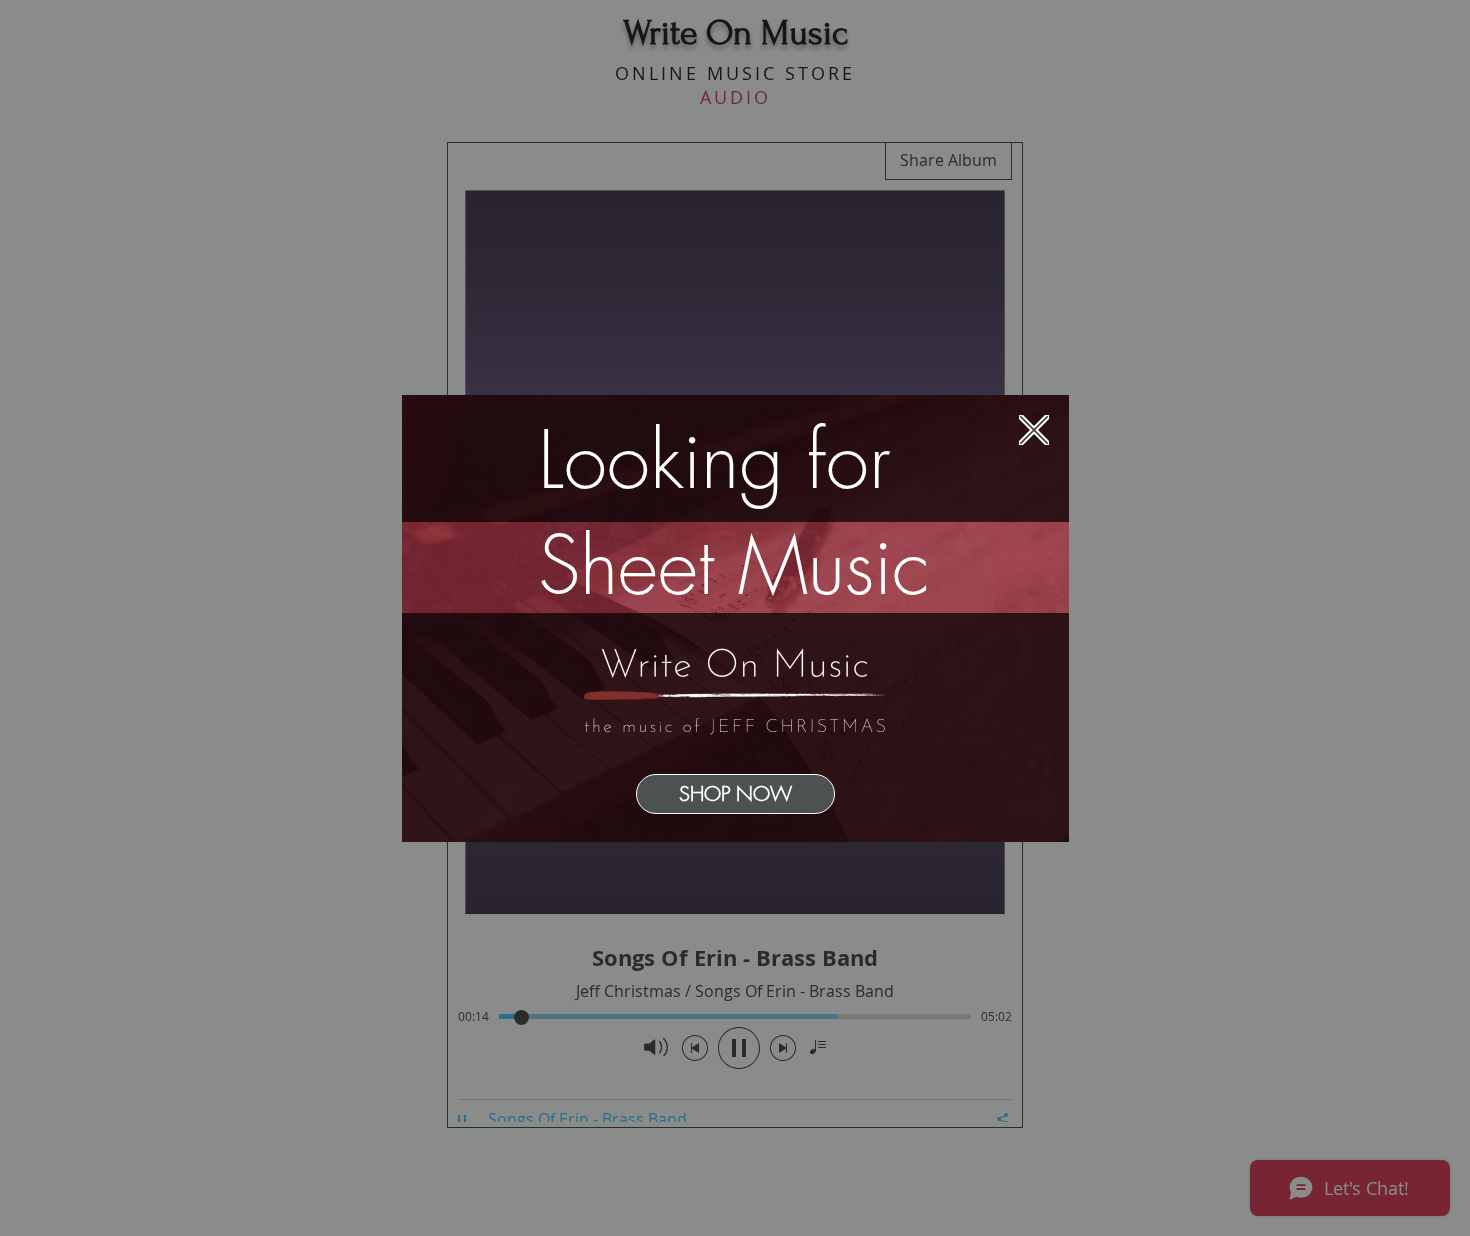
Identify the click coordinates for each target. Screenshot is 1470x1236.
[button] (1034, 430)
